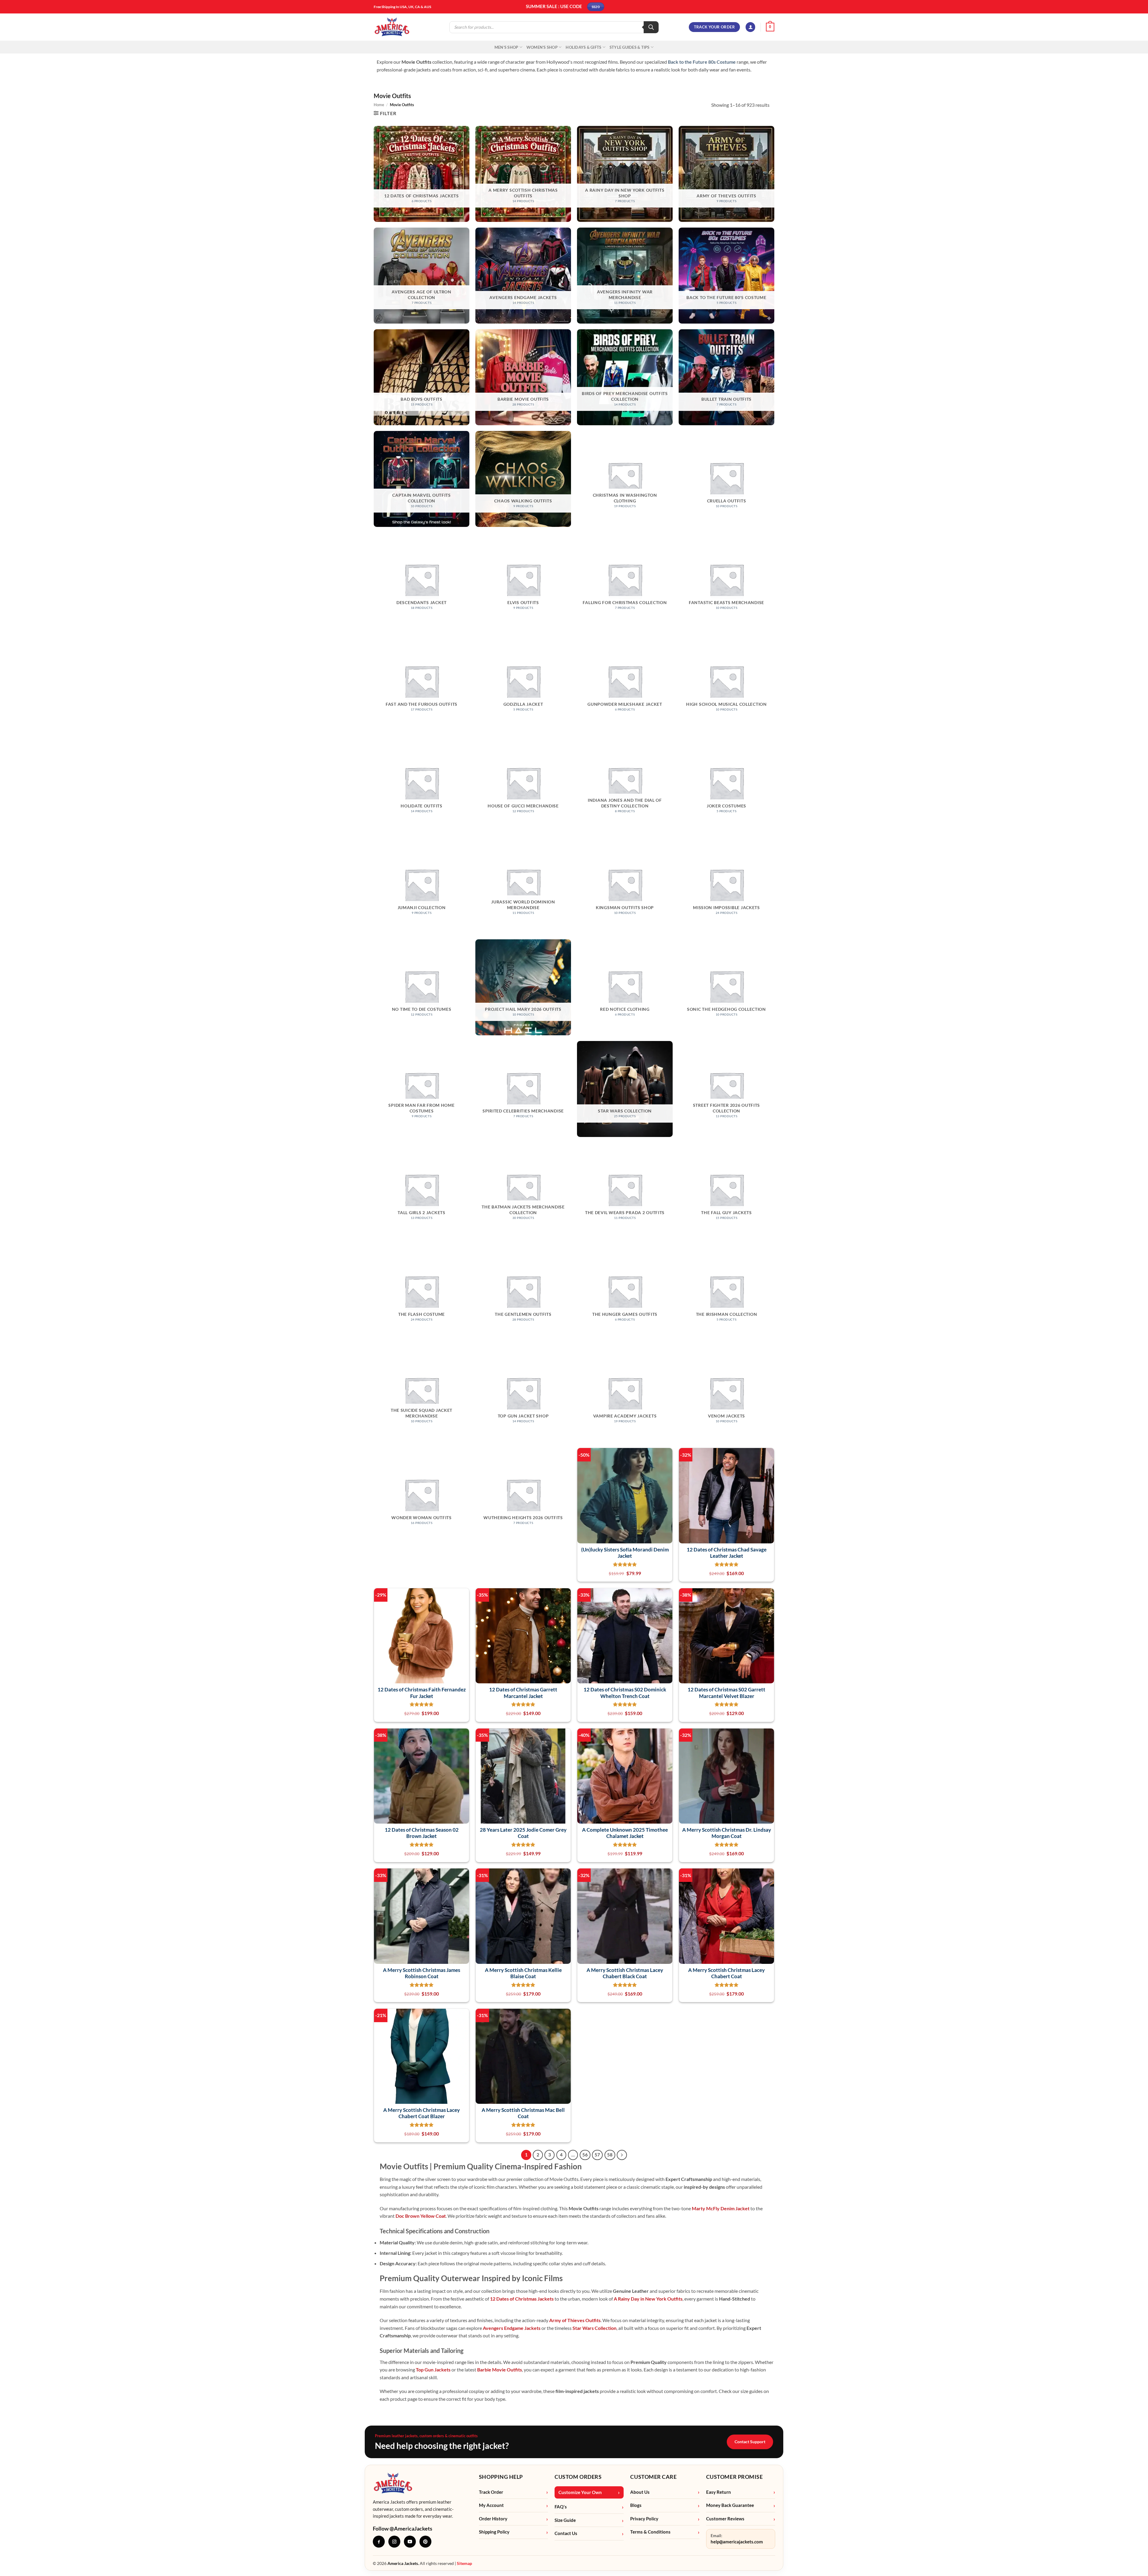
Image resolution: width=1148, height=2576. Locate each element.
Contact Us (566, 2533)
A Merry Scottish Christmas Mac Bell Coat (523, 2113)
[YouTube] (410, 2542)
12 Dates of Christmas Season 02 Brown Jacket (422, 1833)
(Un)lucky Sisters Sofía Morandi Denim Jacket (625, 1553)
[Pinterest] (425, 2542)
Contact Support (750, 2442)
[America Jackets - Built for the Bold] (392, 27)
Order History (493, 2519)
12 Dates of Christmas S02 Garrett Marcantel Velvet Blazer (726, 1693)
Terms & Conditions (650, 2532)
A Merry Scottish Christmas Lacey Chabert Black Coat (625, 1973)
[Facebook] (379, 2542)
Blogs (636, 2505)
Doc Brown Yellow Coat (421, 2216)
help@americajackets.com (737, 2542)
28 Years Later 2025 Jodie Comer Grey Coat (523, 1833)
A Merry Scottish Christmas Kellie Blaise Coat (523, 1973)
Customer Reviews (725, 2519)
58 (610, 2155)
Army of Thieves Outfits (575, 2320)
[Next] (622, 2155)
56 (585, 2155)
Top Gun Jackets (433, 2370)
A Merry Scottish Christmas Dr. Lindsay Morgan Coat (727, 1833)
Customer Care (653, 2477)
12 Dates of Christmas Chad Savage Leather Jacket (727, 1553)
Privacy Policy (644, 2519)
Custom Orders (578, 2477)
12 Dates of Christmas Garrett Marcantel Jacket (523, 1693)
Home (379, 105)
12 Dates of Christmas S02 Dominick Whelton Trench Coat (625, 1693)
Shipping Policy (494, 2532)
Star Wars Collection (594, 2328)
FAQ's (561, 2507)
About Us (640, 2492)
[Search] (651, 27)
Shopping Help (501, 2477)
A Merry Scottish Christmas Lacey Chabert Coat (726, 1973)
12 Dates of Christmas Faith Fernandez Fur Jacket (422, 1693)
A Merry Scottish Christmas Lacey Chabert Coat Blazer (422, 2113)
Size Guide (565, 2520)
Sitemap (464, 2563)
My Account (491, 2505)
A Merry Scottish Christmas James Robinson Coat (422, 1973)
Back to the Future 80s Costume (702, 62)
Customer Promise (735, 2477)
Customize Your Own (580, 2492)
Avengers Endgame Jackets (512, 2328)
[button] (750, 27)
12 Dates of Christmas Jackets (522, 2299)
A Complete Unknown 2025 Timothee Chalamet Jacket (625, 1833)
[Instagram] (394, 2542)
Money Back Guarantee (730, 2505)
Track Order (491, 2492)
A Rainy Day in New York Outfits (648, 2299)
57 (597, 2155)
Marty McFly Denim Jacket (721, 2208)
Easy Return (719, 2492)
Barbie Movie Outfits (500, 2370)
